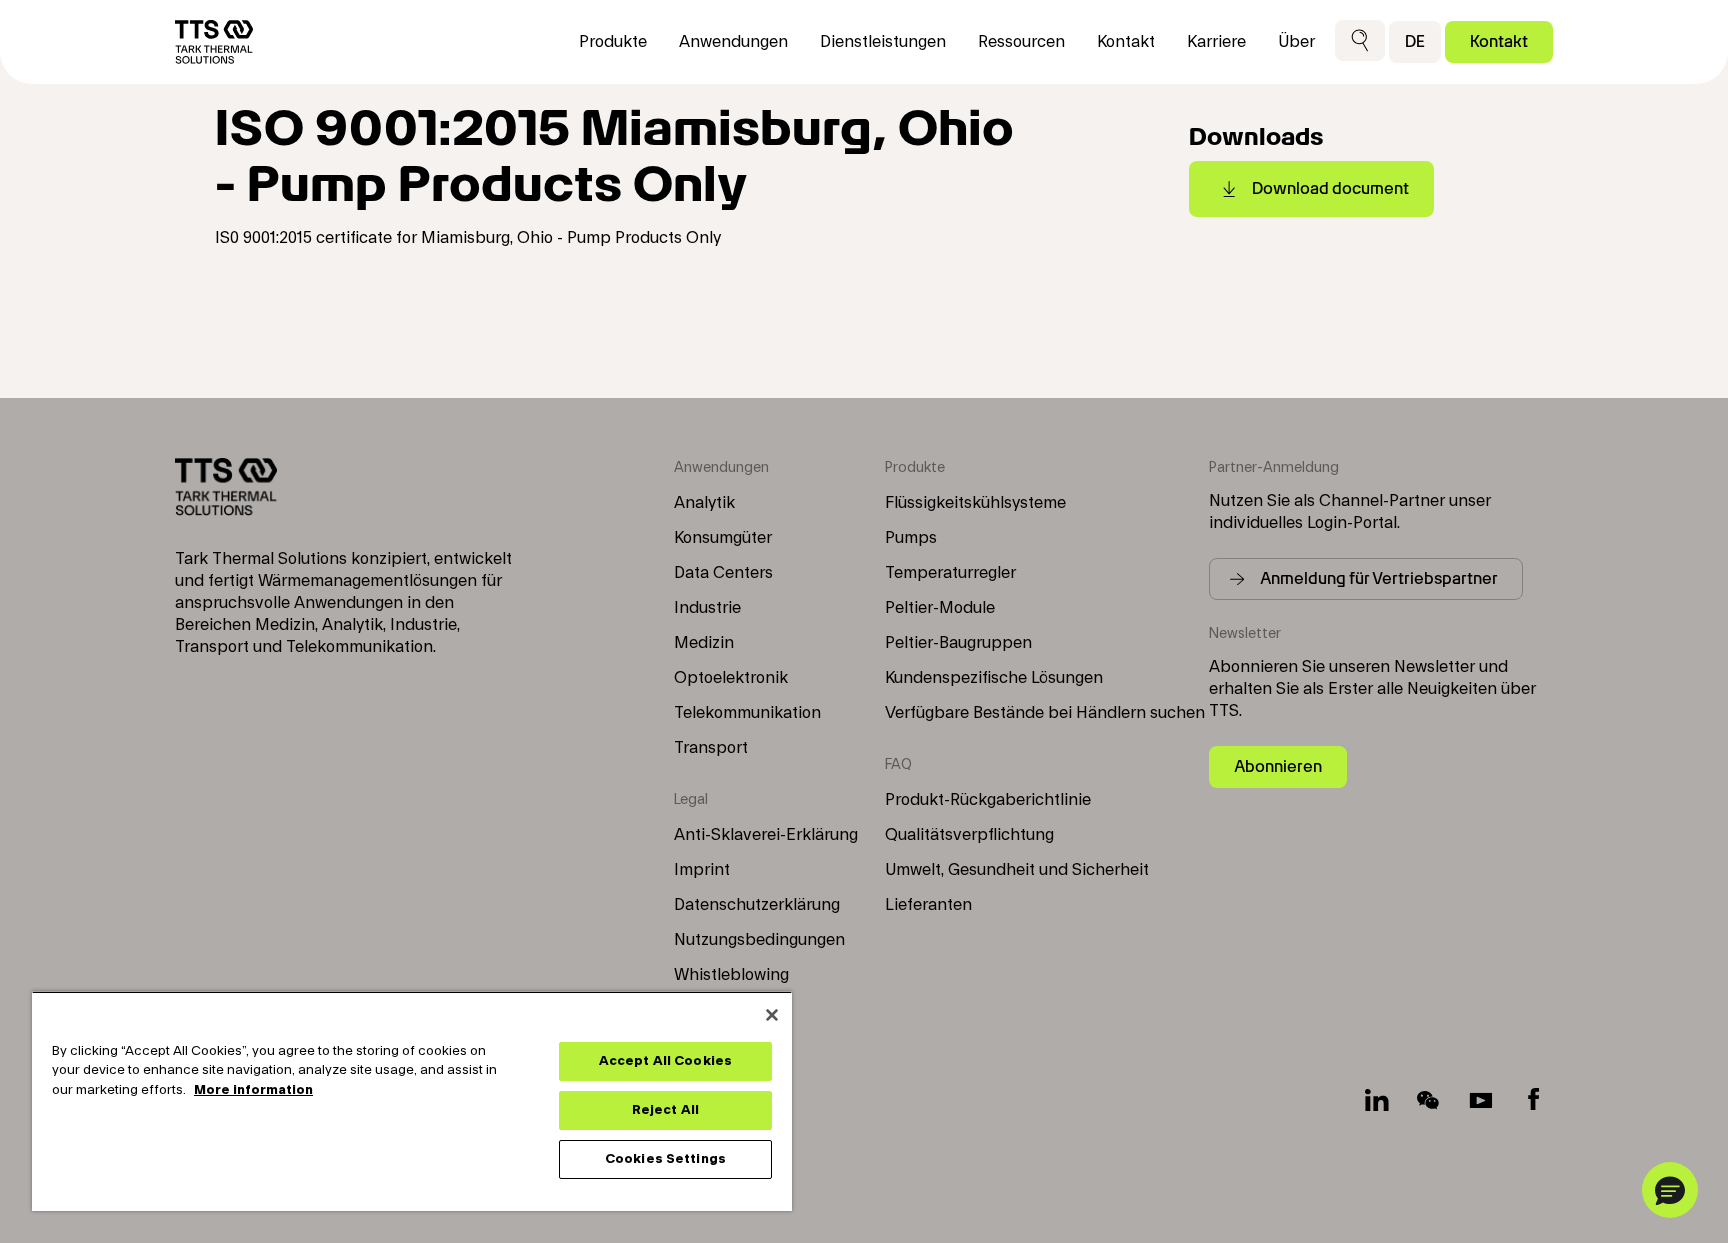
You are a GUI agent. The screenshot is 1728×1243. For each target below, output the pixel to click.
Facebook (1533, 1100)
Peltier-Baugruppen (958, 643)
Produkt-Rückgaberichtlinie (988, 800)
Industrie (707, 608)
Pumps (911, 538)
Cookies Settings (665, 1159)
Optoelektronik (731, 678)
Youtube (1481, 1100)
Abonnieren (1278, 766)
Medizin (704, 643)
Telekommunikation (747, 713)
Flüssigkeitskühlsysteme (975, 503)
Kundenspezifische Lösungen (994, 678)
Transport (711, 748)
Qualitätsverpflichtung (969, 835)
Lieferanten (928, 905)
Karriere (1216, 42)
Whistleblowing (731, 975)
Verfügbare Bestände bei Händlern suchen (1045, 713)
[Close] (772, 1015)
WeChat (1429, 1100)
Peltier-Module (940, 608)
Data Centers (723, 573)
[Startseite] (214, 42)
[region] (412, 1101)
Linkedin (1377, 1100)
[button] (1360, 41)
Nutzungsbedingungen (759, 940)
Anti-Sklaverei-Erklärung (766, 835)
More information (253, 1090)
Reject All (665, 1110)
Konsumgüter (723, 538)
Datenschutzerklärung (757, 905)
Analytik (704, 503)
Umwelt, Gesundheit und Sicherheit (1017, 870)
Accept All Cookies (665, 1061)
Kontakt (1499, 41)
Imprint (702, 870)
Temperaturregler (950, 573)
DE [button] (1415, 41)
